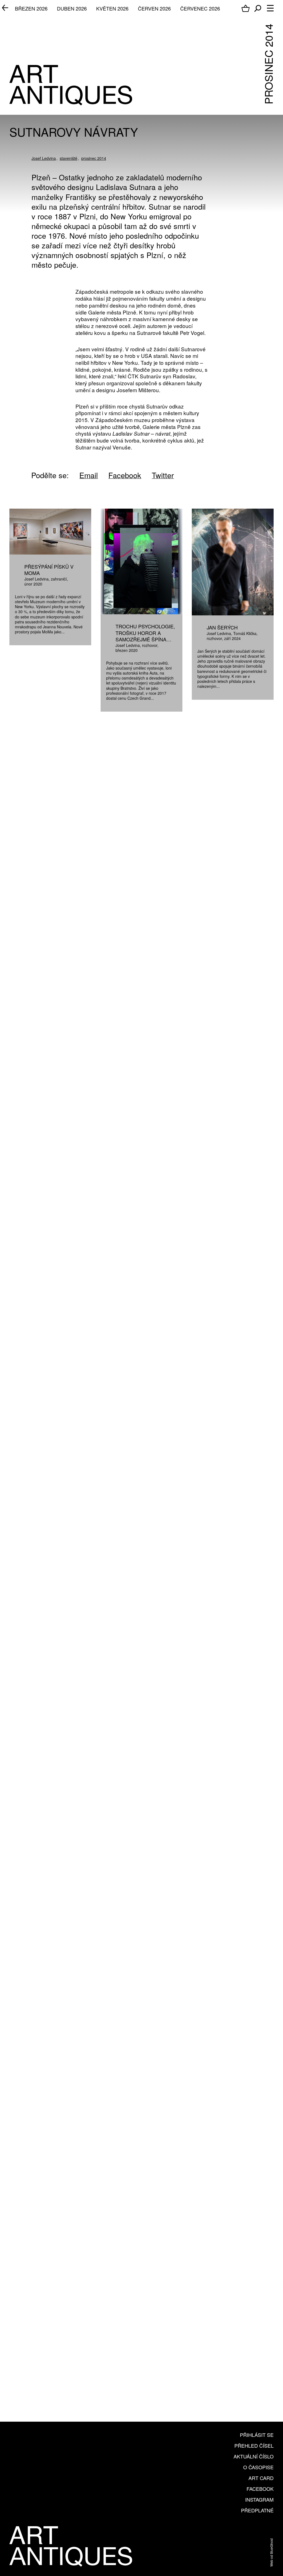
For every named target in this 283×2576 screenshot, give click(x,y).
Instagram (259, 2499)
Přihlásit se (257, 2435)
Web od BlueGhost (271, 2552)
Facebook (260, 2489)
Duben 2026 (72, 8)
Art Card (261, 2478)
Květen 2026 (112, 8)
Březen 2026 (31, 8)
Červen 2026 (154, 8)
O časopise (258, 2467)
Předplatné (257, 2510)
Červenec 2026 (200, 8)
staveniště (69, 158)
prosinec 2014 (94, 158)
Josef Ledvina (44, 158)
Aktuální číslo (254, 2456)
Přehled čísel (254, 2445)
